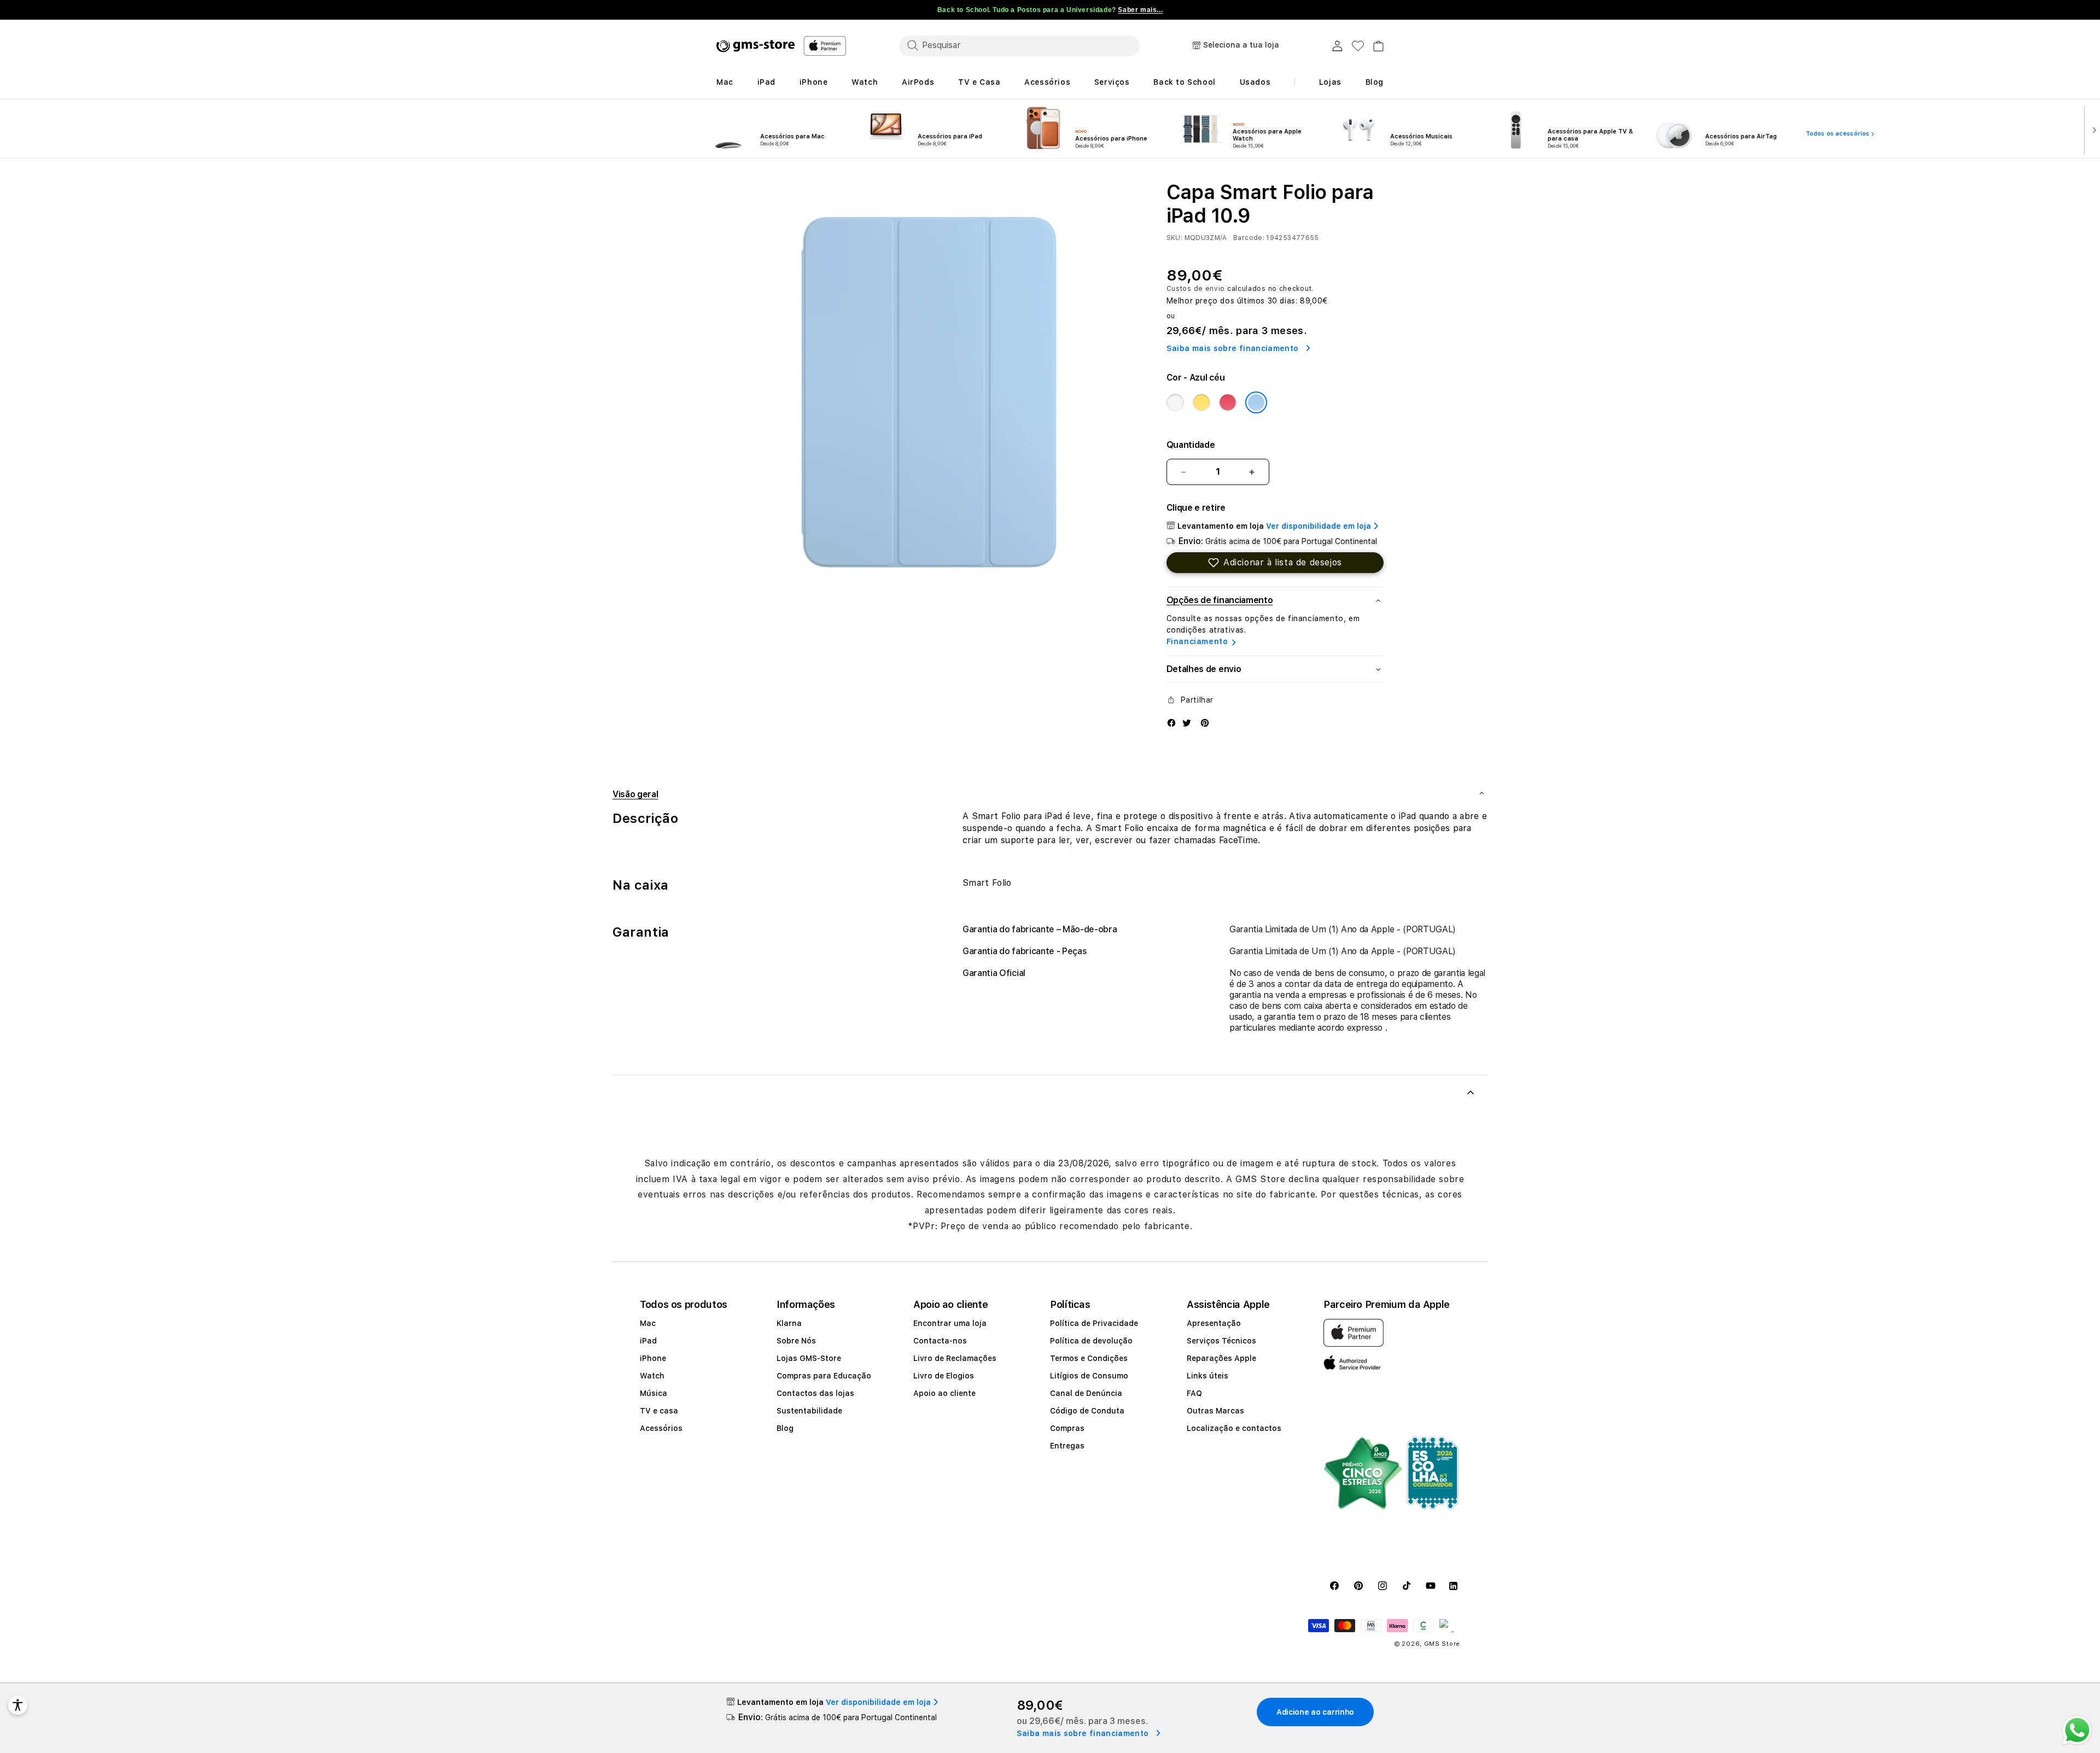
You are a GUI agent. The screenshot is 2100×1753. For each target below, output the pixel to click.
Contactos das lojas (815, 1393)
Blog (785, 1428)
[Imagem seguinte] (2092, 129)
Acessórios (661, 1428)
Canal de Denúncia (1086, 1393)
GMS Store (1442, 1644)
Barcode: (1249, 238)
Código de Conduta (1087, 1411)
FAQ (1194, 1393)
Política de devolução (1091, 1341)
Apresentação (1214, 1323)
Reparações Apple (1221, 1358)
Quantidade (1191, 445)
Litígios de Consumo (1089, 1376)
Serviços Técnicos (1221, 1341)
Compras (1067, 1428)
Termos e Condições (1089, 1358)
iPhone (653, 1358)
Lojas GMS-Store (809, 1358)
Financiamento (1197, 641)
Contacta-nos (940, 1341)
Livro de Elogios (944, 1376)
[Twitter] (1187, 722)
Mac (648, 1323)
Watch (652, 1376)
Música (654, 1393)
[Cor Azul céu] (1256, 402)
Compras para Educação (824, 1376)
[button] (1275, 563)
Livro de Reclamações (955, 1358)
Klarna (789, 1323)
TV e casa (659, 1411)
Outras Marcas (1215, 1411)
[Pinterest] (1205, 722)
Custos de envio (1196, 289)
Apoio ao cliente (944, 1393)
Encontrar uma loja (950, 1323)
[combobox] (1019, 45)
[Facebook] (1171, 722)
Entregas (1067, 1446)
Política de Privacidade (1094, 1323)
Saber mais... (1140, 10)
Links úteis (1207, 1376)
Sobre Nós (796, 1341)
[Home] (756, 46)
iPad (648, 1341)
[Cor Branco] (1175, 402)
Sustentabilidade (809, 1411)
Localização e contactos (1234, 1428)
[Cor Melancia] (1228, 402)
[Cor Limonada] (1201, 402)
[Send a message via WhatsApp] (2077, 1730)
